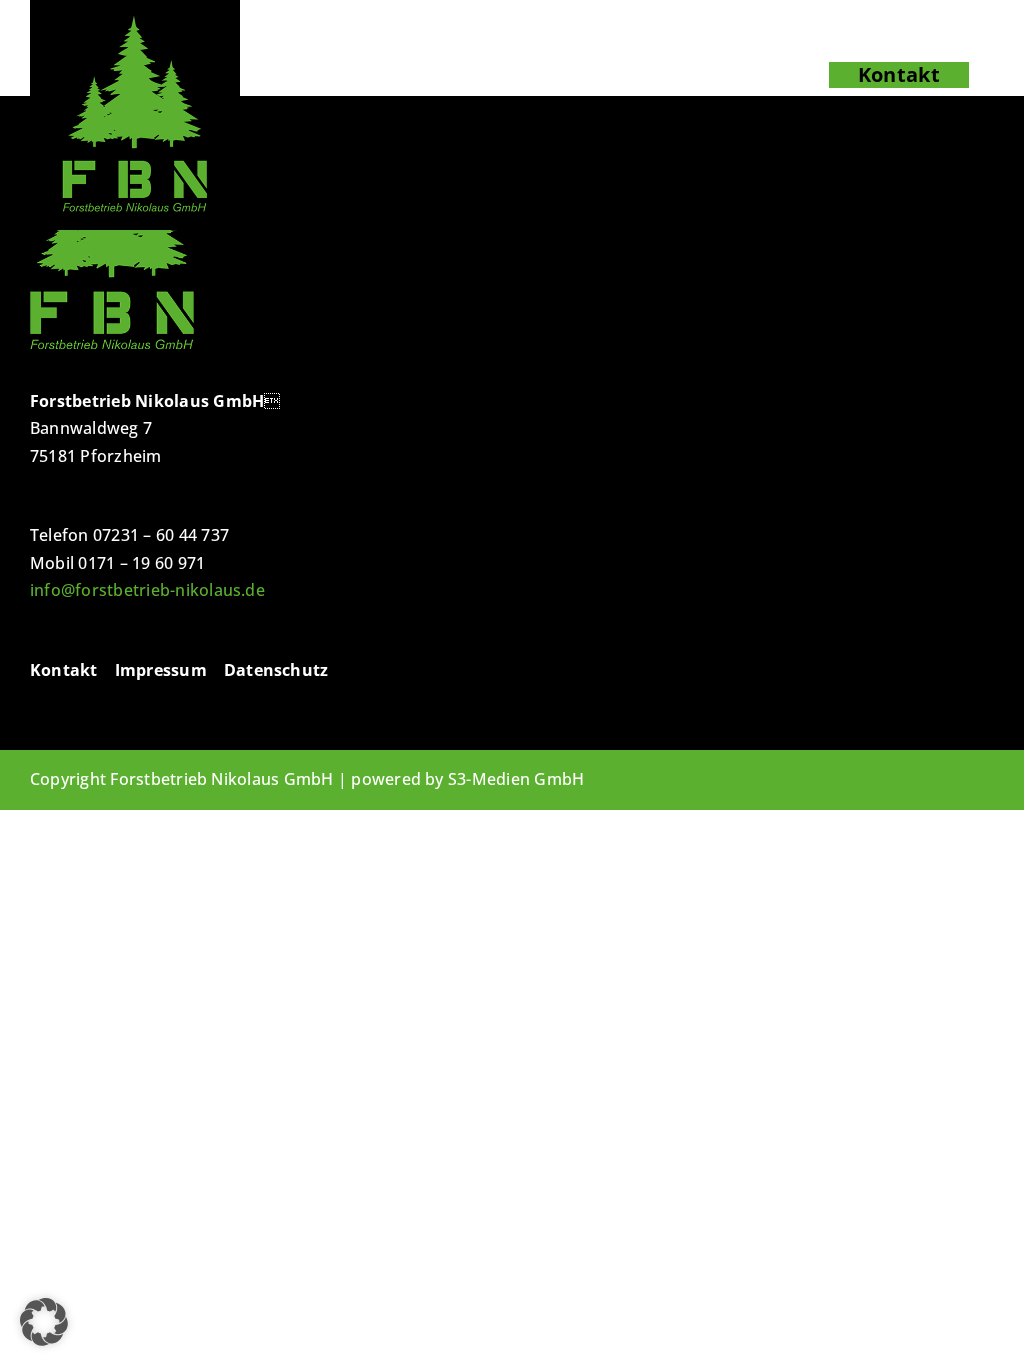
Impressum (161, 670)
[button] (44, 1322)
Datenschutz (276, 670)
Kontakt (64, 670)
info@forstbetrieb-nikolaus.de (147, 590)
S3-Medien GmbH (516, 779)
